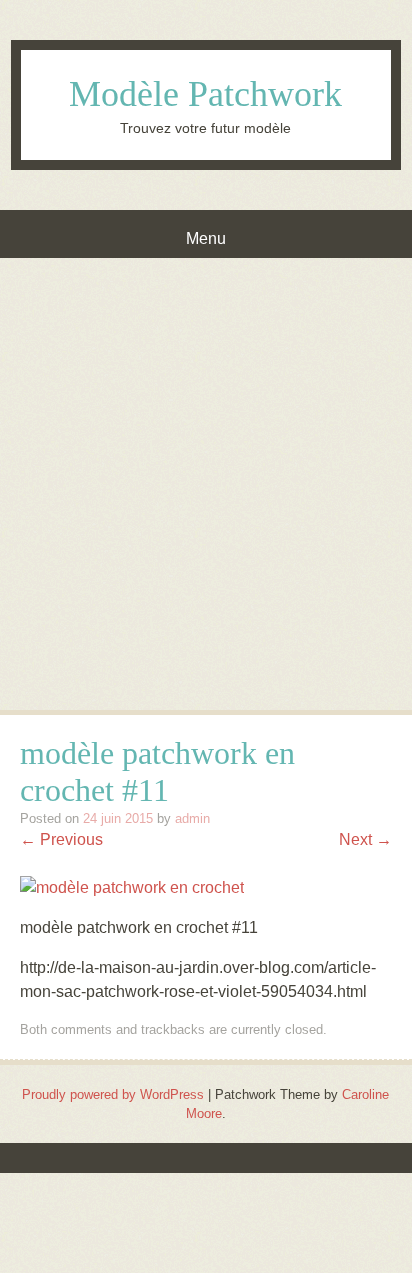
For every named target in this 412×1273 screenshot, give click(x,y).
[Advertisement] (206, 474)
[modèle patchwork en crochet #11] (132, 887)
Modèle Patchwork (205, 94)
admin (192, 818)
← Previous (61, 839)
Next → (365, 839)
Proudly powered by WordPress (113, 1094)
